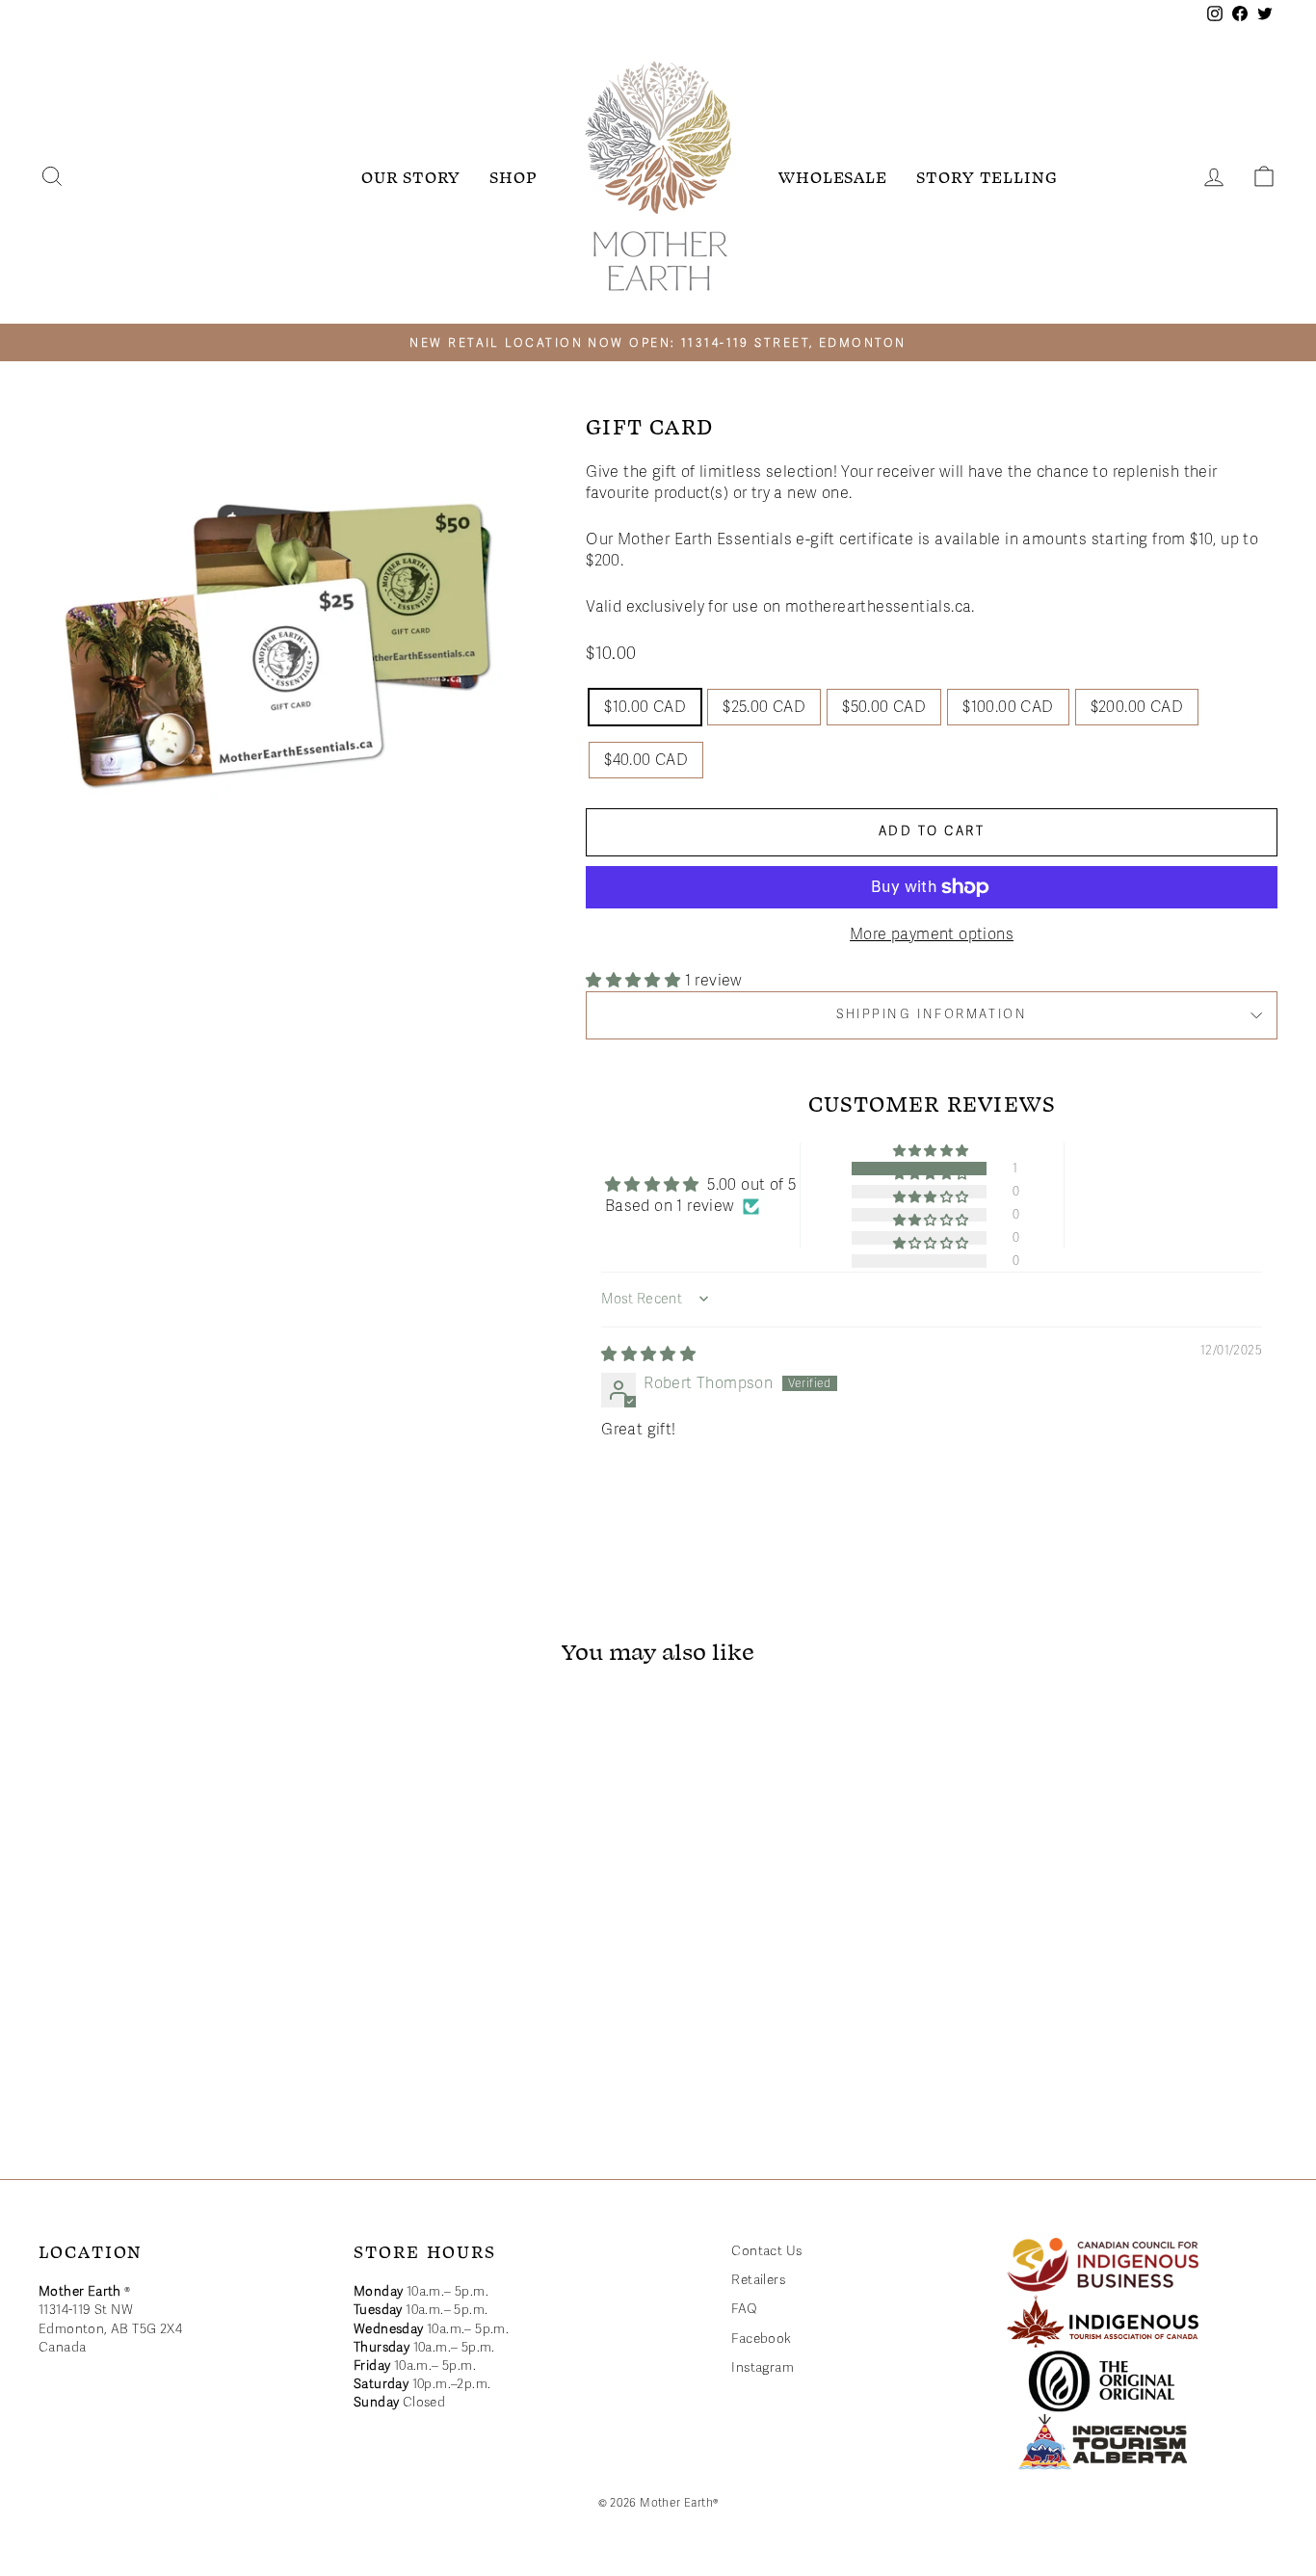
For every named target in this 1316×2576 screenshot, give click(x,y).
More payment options (932, 934)
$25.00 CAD (764, 707)
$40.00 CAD (646, 760)
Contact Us (766, 2251)
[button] (635, 981)
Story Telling (987, 176)
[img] (648, 1354)
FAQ (744, 2309)
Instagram (763, 2367)
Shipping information (932, 1014)
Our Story (411, 176)
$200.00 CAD (1137, 707)
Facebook (761, 2339)
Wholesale (833, 176)
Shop (513, 176)
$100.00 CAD (1008, 707)
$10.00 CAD (645, 707)
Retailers (758, 2280)
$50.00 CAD (884, 707)
